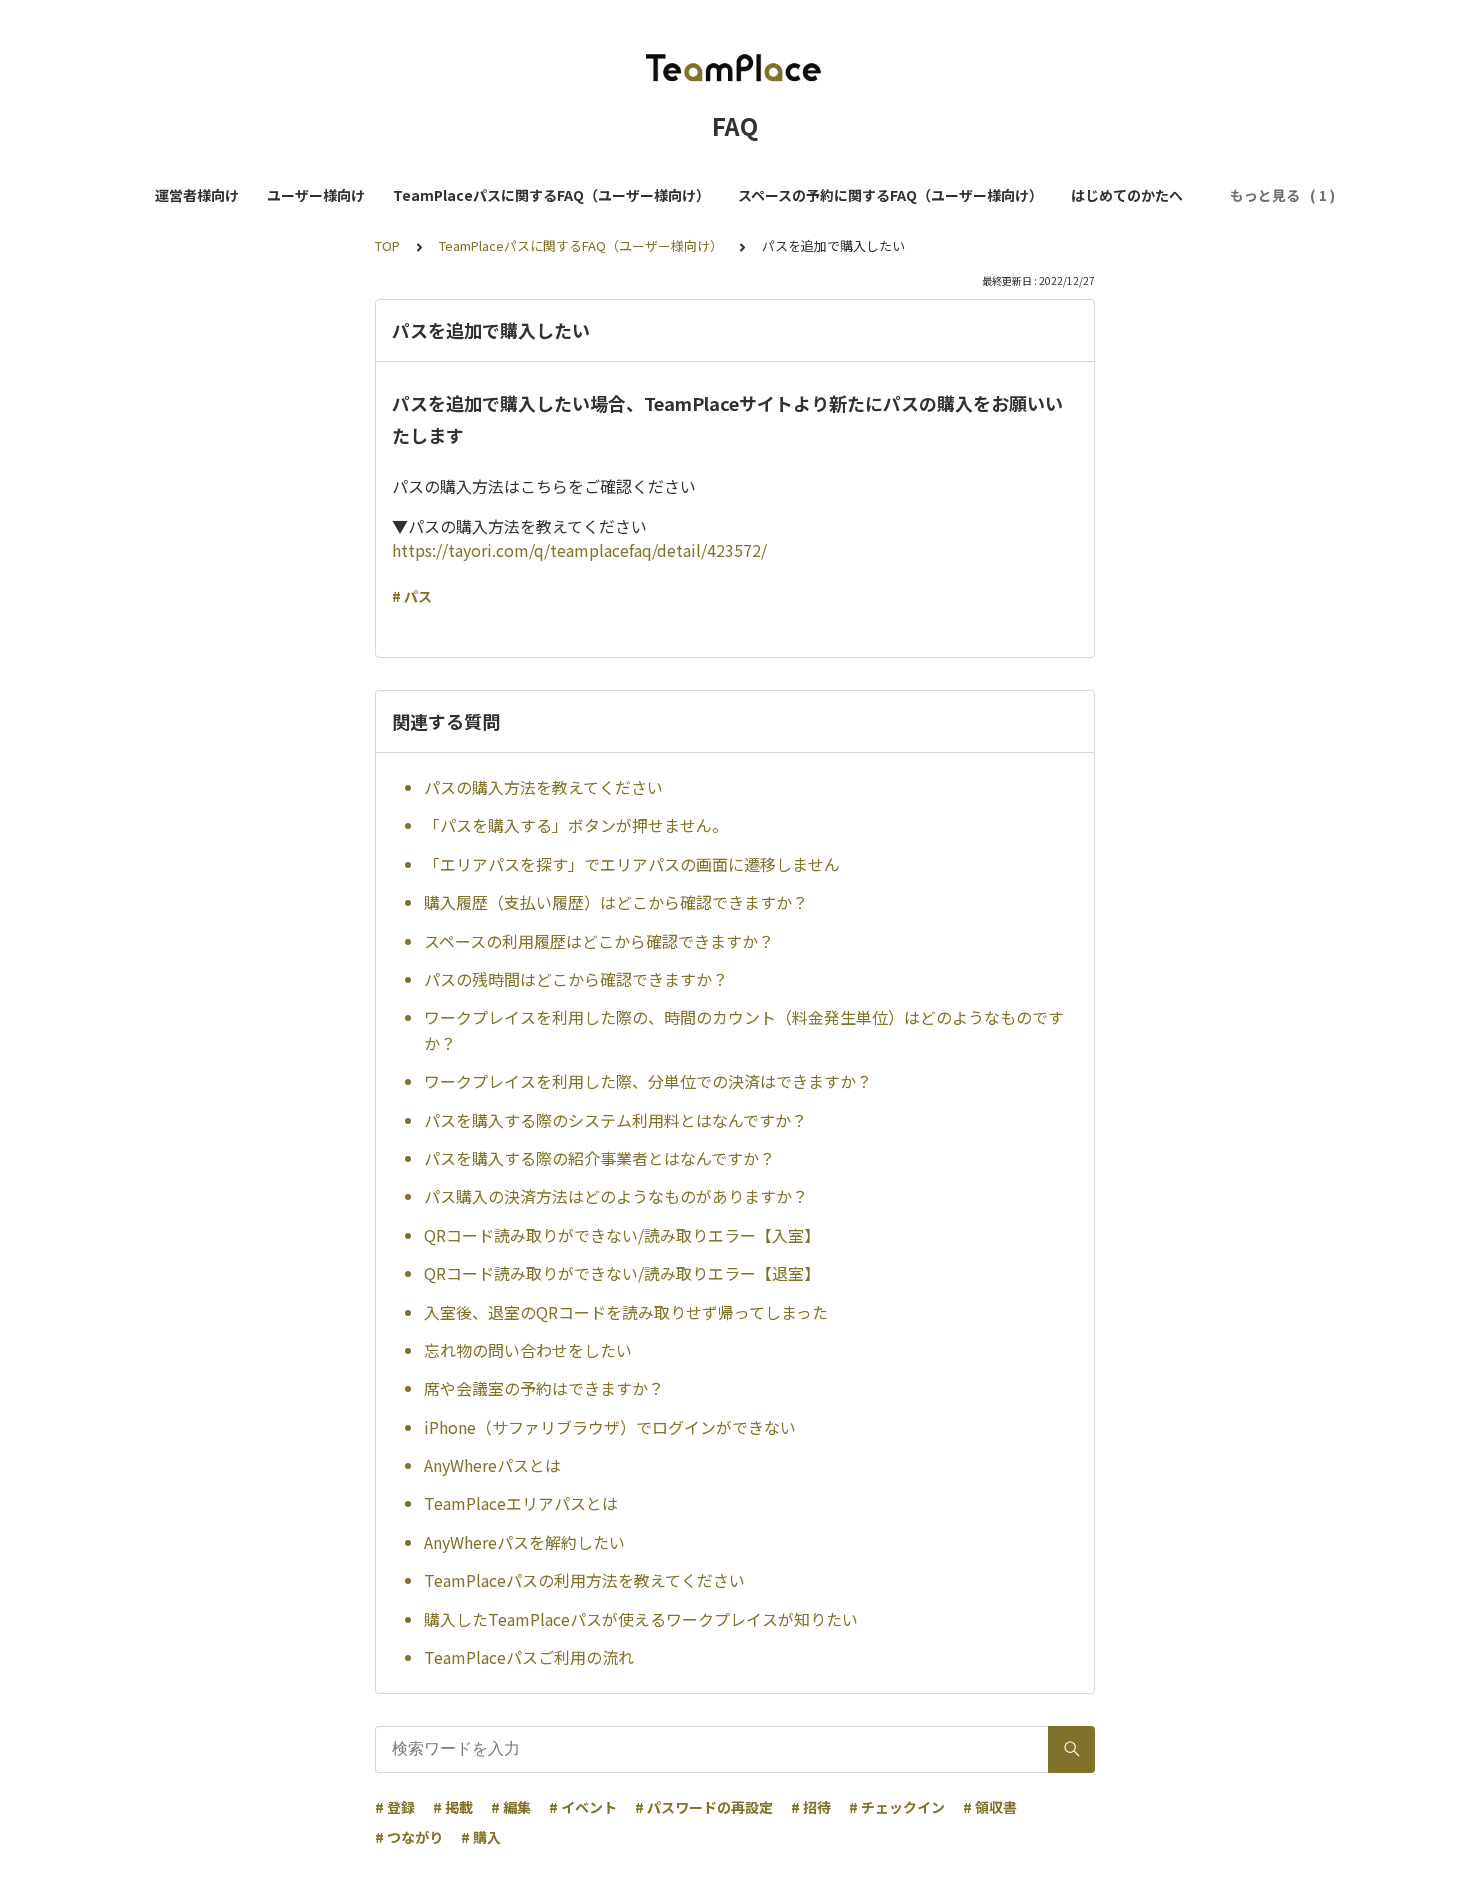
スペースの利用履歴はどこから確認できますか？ (599, 941)
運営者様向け (197, 195)
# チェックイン (897, 1807)
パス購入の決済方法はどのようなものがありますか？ (616, 1196)
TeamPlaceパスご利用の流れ (529, 1657)
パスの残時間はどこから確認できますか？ (576, 979)
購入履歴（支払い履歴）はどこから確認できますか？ (616, 902)
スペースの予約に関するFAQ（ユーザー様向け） (890, 195)
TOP (387, 245)
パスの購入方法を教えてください (543, 787)
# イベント (583, 1807)
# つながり (409, 1837)
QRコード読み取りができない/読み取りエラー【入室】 (622, 1235)
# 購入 (481, 1837)
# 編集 (511, 1807)
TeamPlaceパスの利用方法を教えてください (584, 1580)
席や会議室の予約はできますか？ (544, 1388)
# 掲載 (453, 1807)
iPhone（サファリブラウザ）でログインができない (610, 1427)
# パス (412, 596)
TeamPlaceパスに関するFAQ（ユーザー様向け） (551, 195)
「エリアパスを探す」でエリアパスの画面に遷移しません (632, 864)
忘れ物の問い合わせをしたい (528, 1350)
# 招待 (811, 1807)
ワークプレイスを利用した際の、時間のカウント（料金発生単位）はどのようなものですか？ (744, 1030)
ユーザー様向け (316, 195)
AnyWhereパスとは (492, 1465)
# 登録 (395, 1807)
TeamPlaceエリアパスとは (521, 1503)
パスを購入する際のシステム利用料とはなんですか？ (615, 1120)
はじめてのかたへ (1127, 195)
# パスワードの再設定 (704, 1807)
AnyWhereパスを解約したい (524, 1542)
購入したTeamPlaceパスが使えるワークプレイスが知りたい (641, 1619)
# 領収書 (990, 1807)
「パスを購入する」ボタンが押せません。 (576, 825)
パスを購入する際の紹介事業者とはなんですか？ (599, 1158)
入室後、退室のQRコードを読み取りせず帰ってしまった (626, 1312)
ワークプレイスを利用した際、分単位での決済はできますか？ (648, 1081)
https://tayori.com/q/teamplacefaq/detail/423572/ (579, 550)
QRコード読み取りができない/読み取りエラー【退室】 (622, 1273)
